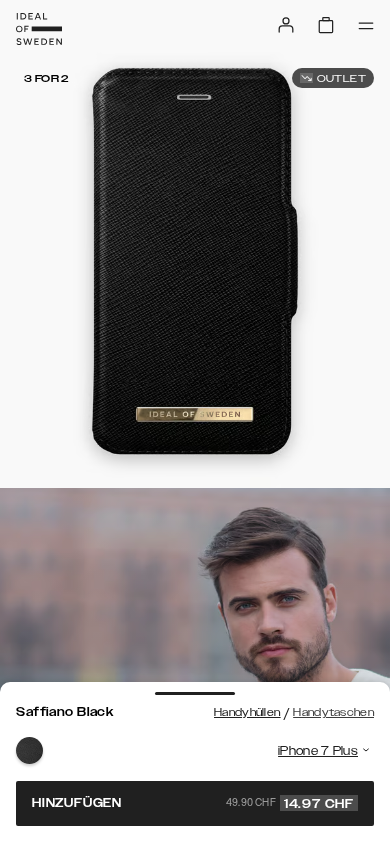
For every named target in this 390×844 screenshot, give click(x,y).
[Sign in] (286, 25)
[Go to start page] (39, 29)
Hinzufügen (193, 803)
